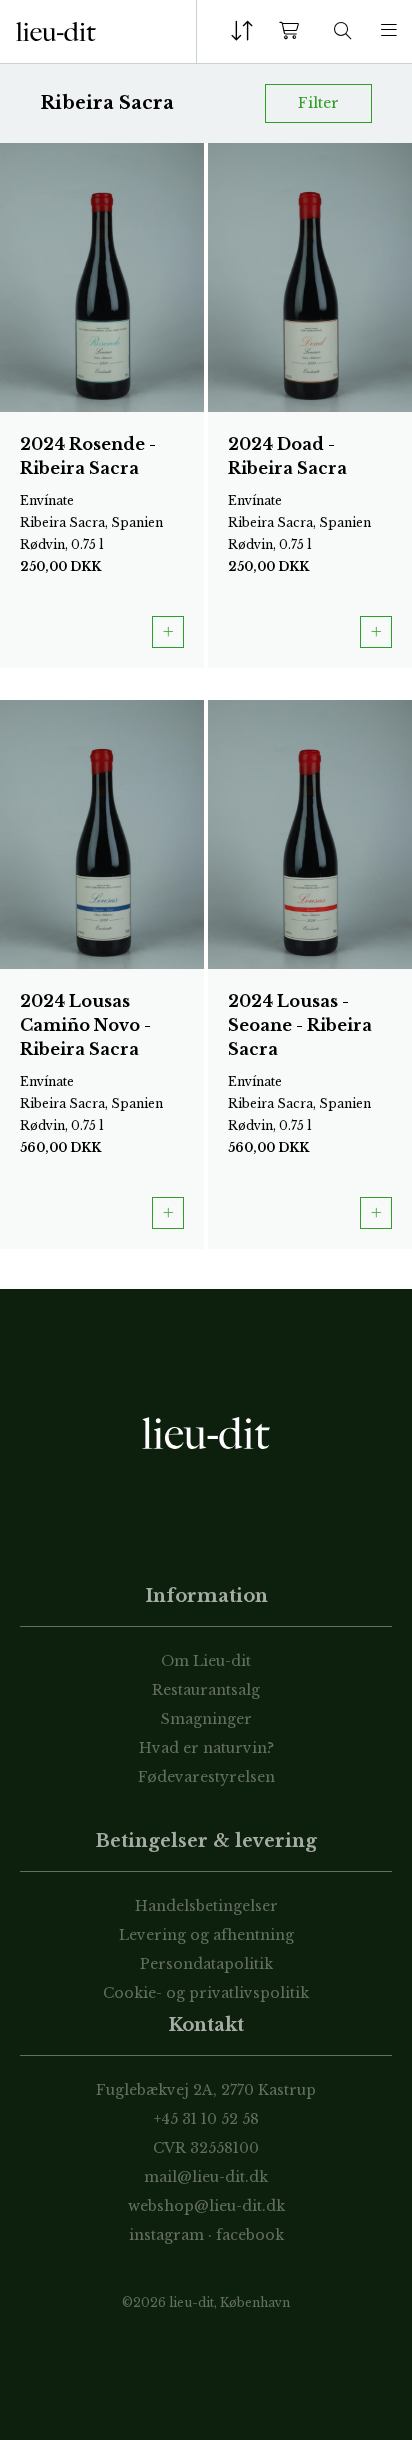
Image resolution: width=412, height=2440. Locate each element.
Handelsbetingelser (206, 1906)
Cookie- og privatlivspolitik (206, 1993)
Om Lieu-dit (206, 1661)
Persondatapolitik (206, 1964)
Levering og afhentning (206, 1935)
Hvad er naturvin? (206, 1748)
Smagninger (206, 1719)
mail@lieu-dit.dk (206, 2177)
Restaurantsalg (206, 1690)
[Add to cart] (168, 632)
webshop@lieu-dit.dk (206, 2206)
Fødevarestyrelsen (206, 1777)
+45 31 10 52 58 (206, 2119)
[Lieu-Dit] (56, 32)
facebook (250, 2235)
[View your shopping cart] (293, 31)
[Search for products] (343, 31)
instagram (166, 2235)
